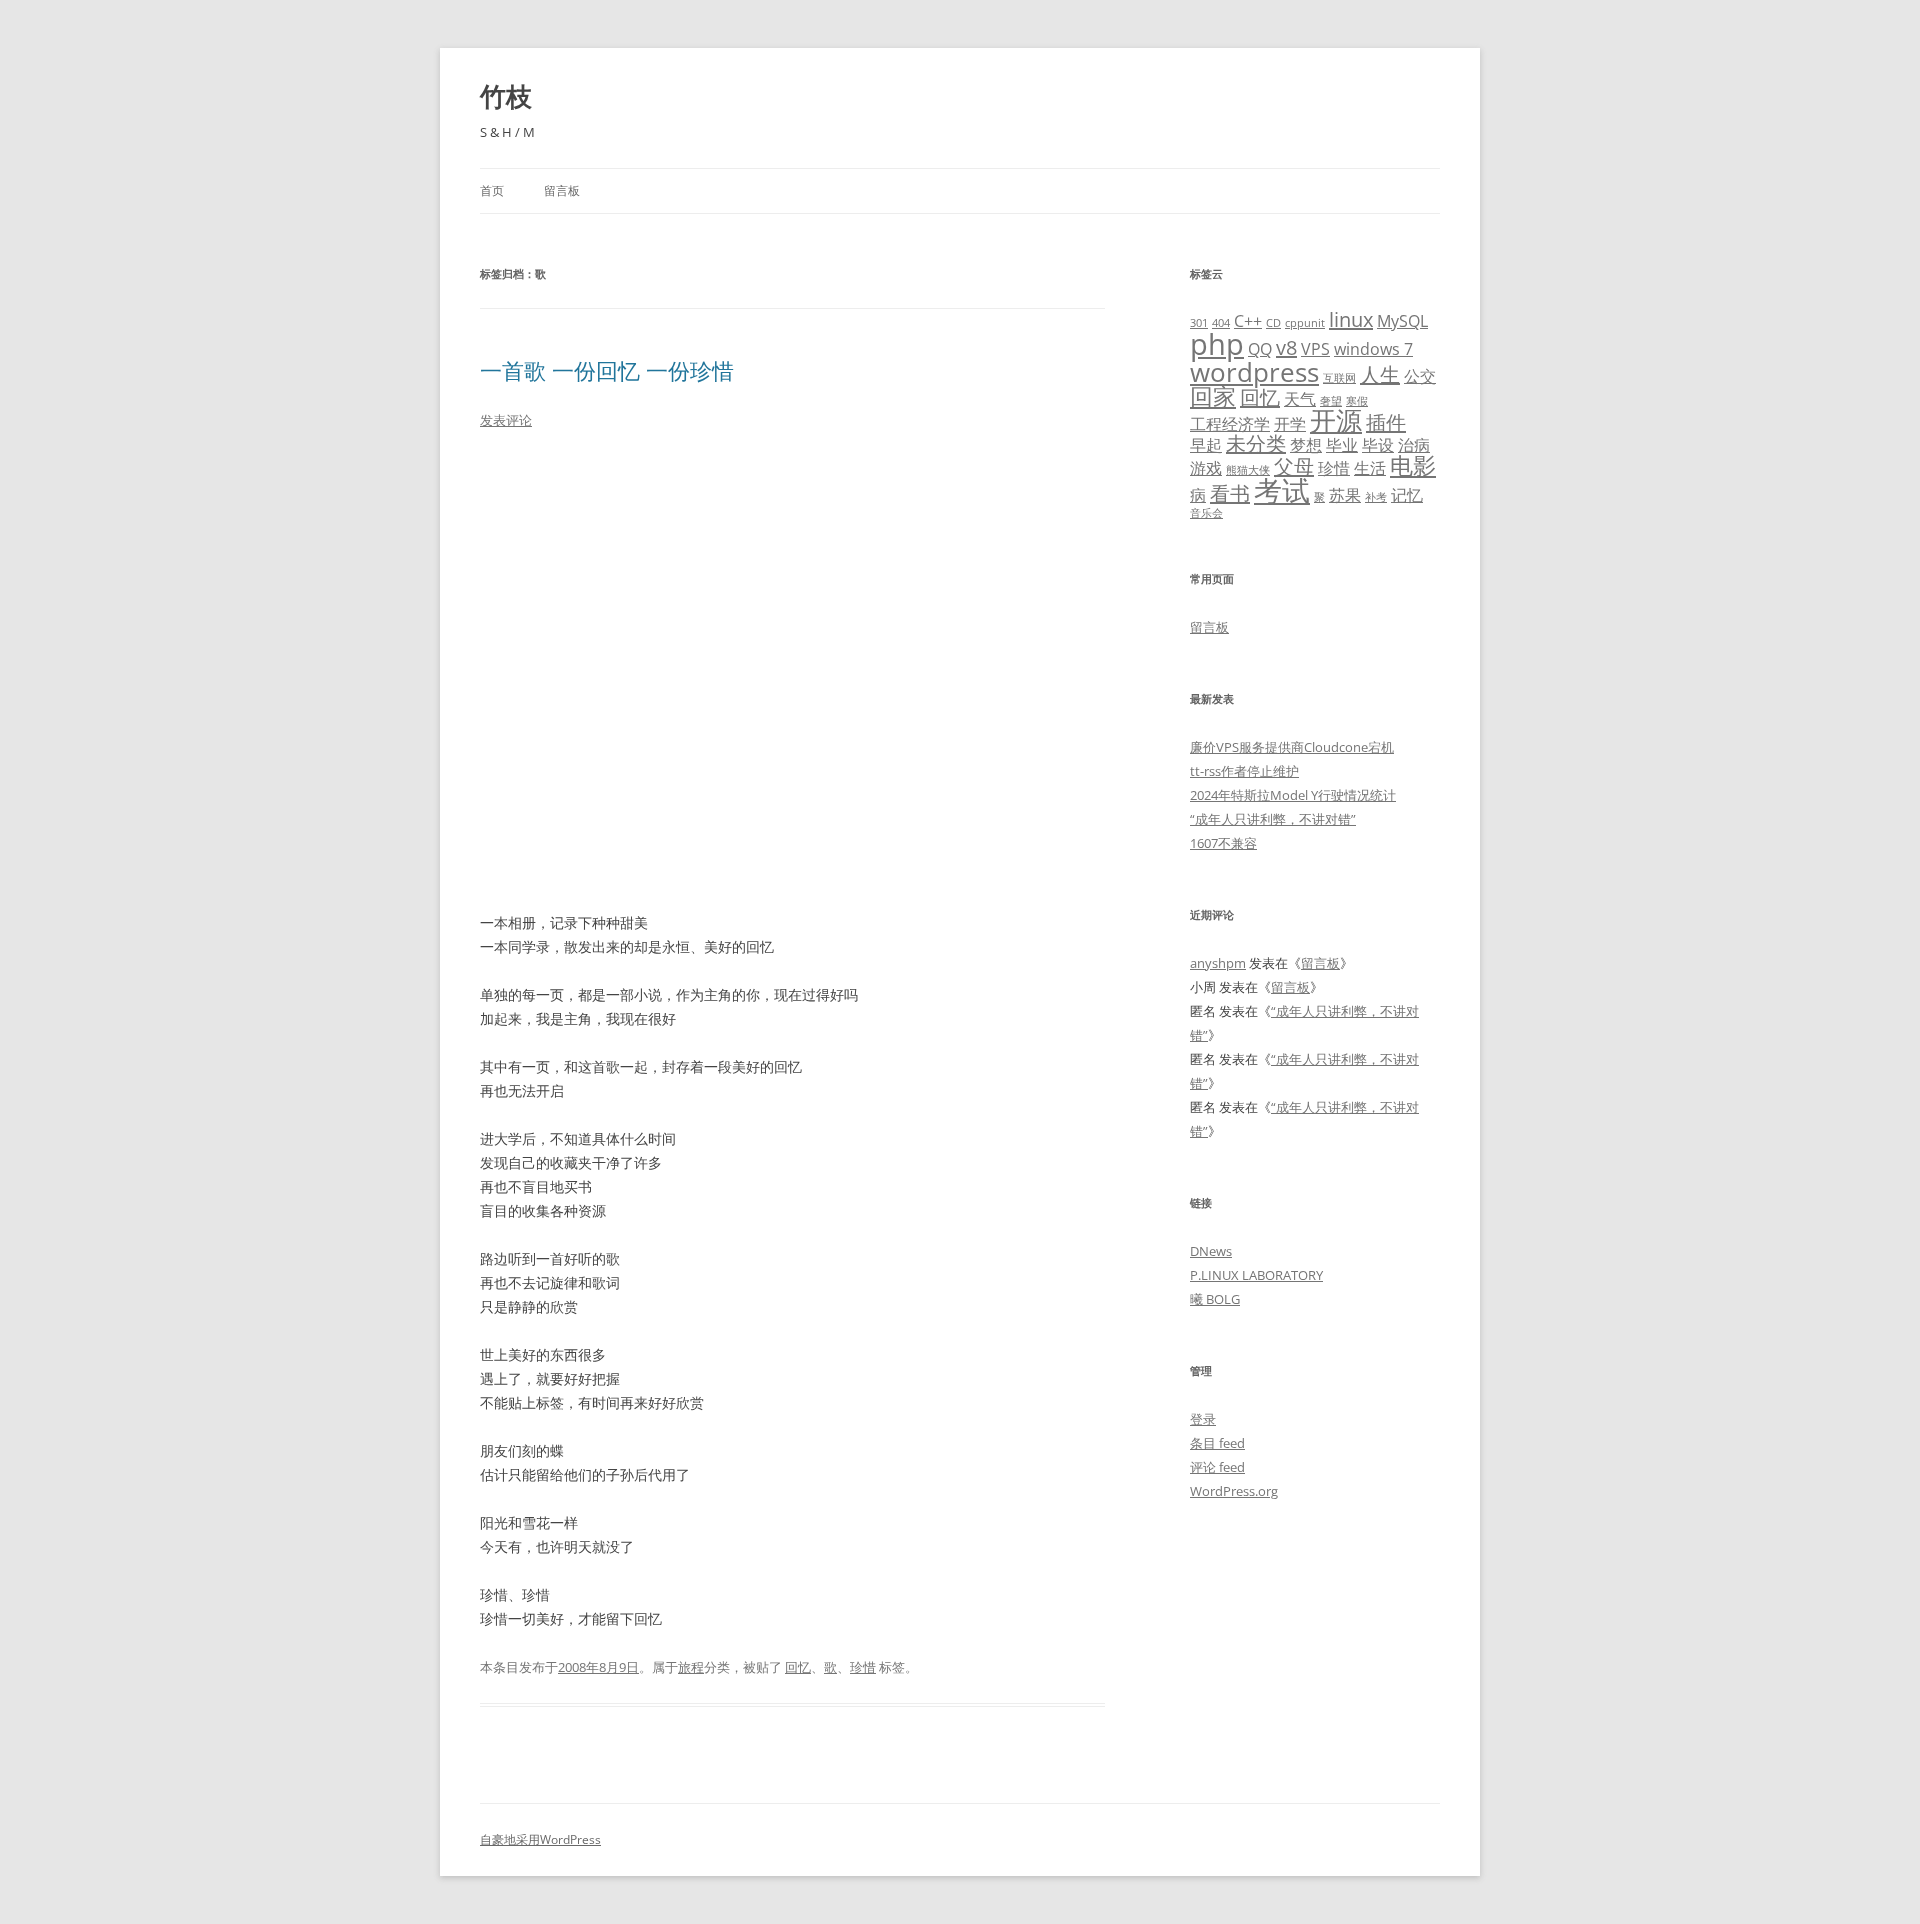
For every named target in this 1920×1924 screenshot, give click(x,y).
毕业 (1342, 445)
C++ (1248, 321)
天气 (1300, 399)
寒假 (1357, 401)
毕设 (1378, 445)
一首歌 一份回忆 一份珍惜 (607, 370)
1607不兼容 (1223, 843)
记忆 (1407, 495)
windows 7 (1373, 349)
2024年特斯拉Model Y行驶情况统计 (1293, 795)
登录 (1203, 1419)
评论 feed (1217, 1467)
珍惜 (863, 1667)
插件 (1386, 422)
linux (1351, 319)
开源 (1336, 420)
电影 (1413, 465)
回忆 (798, 1667)
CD (1273, 323)
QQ (1260, 349)
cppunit (1305, 323)
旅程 (691, 1667)
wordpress (1254, 372)
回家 (1213, 396)
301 (1199, 323)
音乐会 (1206, 513)
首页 (492, 190)
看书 (1230, 493)
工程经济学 (1230, 424)
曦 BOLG (1215, 1299)
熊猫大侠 (1248, 470)
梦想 (1306, 445)
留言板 (562, 190)
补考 (1376, 497)
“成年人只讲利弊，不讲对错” (1273, 819)
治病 (1414, 445)
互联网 (1339, 378)
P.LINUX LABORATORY (1256, 1275)
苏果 (1345, 495)
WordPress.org (1234, 1491)
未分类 (1256, 443)
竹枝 (506, 96)
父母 (1294, 466)
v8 (1286, 347)
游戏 (1206, 468)
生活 (1370, 468)
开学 (1290, 424)
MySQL (1402, 321)
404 (1221, 323)
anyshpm (1218, 963)
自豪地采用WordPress (540, 1839)
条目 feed (1217, 1443)
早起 (1206, 445)
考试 (1282, 490)
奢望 (1331, 401)
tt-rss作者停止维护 (1244, 771)
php (1217, 344)
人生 (1380, 374)
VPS (1315, 349)
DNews (1211, 1251)
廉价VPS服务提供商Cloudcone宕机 (1292, 747)
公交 (1420, 376)
